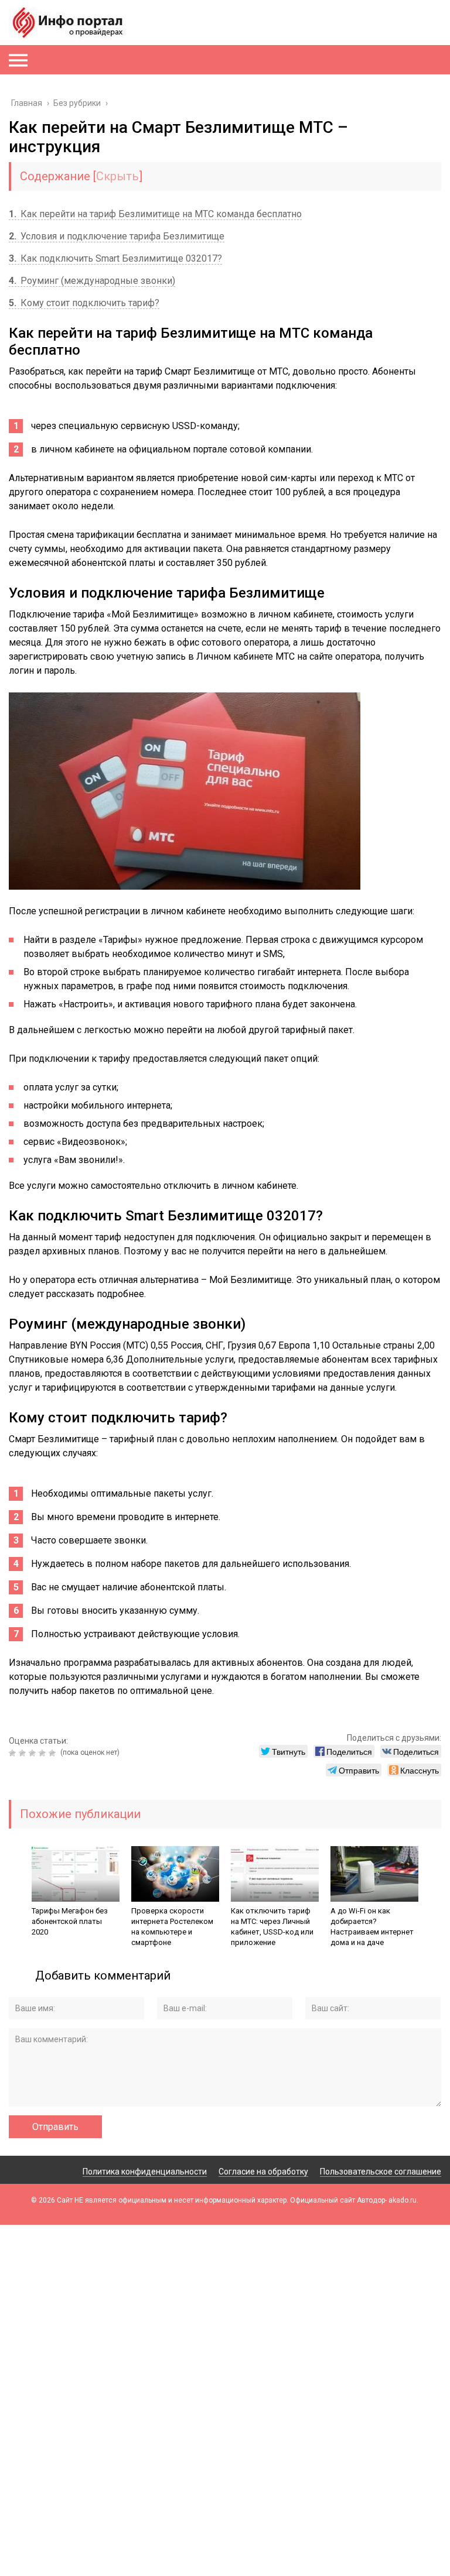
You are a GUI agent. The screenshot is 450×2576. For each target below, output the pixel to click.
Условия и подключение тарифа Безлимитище (117, 236)
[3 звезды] (34, 1753)
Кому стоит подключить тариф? (84, 303)
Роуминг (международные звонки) (92, 281)
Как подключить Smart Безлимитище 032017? (115, 258)
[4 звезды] (44, 1753)
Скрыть (117, 176)
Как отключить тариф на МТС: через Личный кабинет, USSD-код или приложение (272, 1927)
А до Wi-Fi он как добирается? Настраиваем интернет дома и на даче (372, 1927)
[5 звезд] (54, 1753)
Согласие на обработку (263, 2172)
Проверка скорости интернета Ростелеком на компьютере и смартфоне (172, 1927)
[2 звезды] (24, 1753)
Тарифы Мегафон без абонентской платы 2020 (70, 1921)
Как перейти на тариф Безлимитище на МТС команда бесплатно (155, 214)
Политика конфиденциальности (145, 2172)
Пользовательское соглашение (381, 2172)
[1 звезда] (14, 1753)
